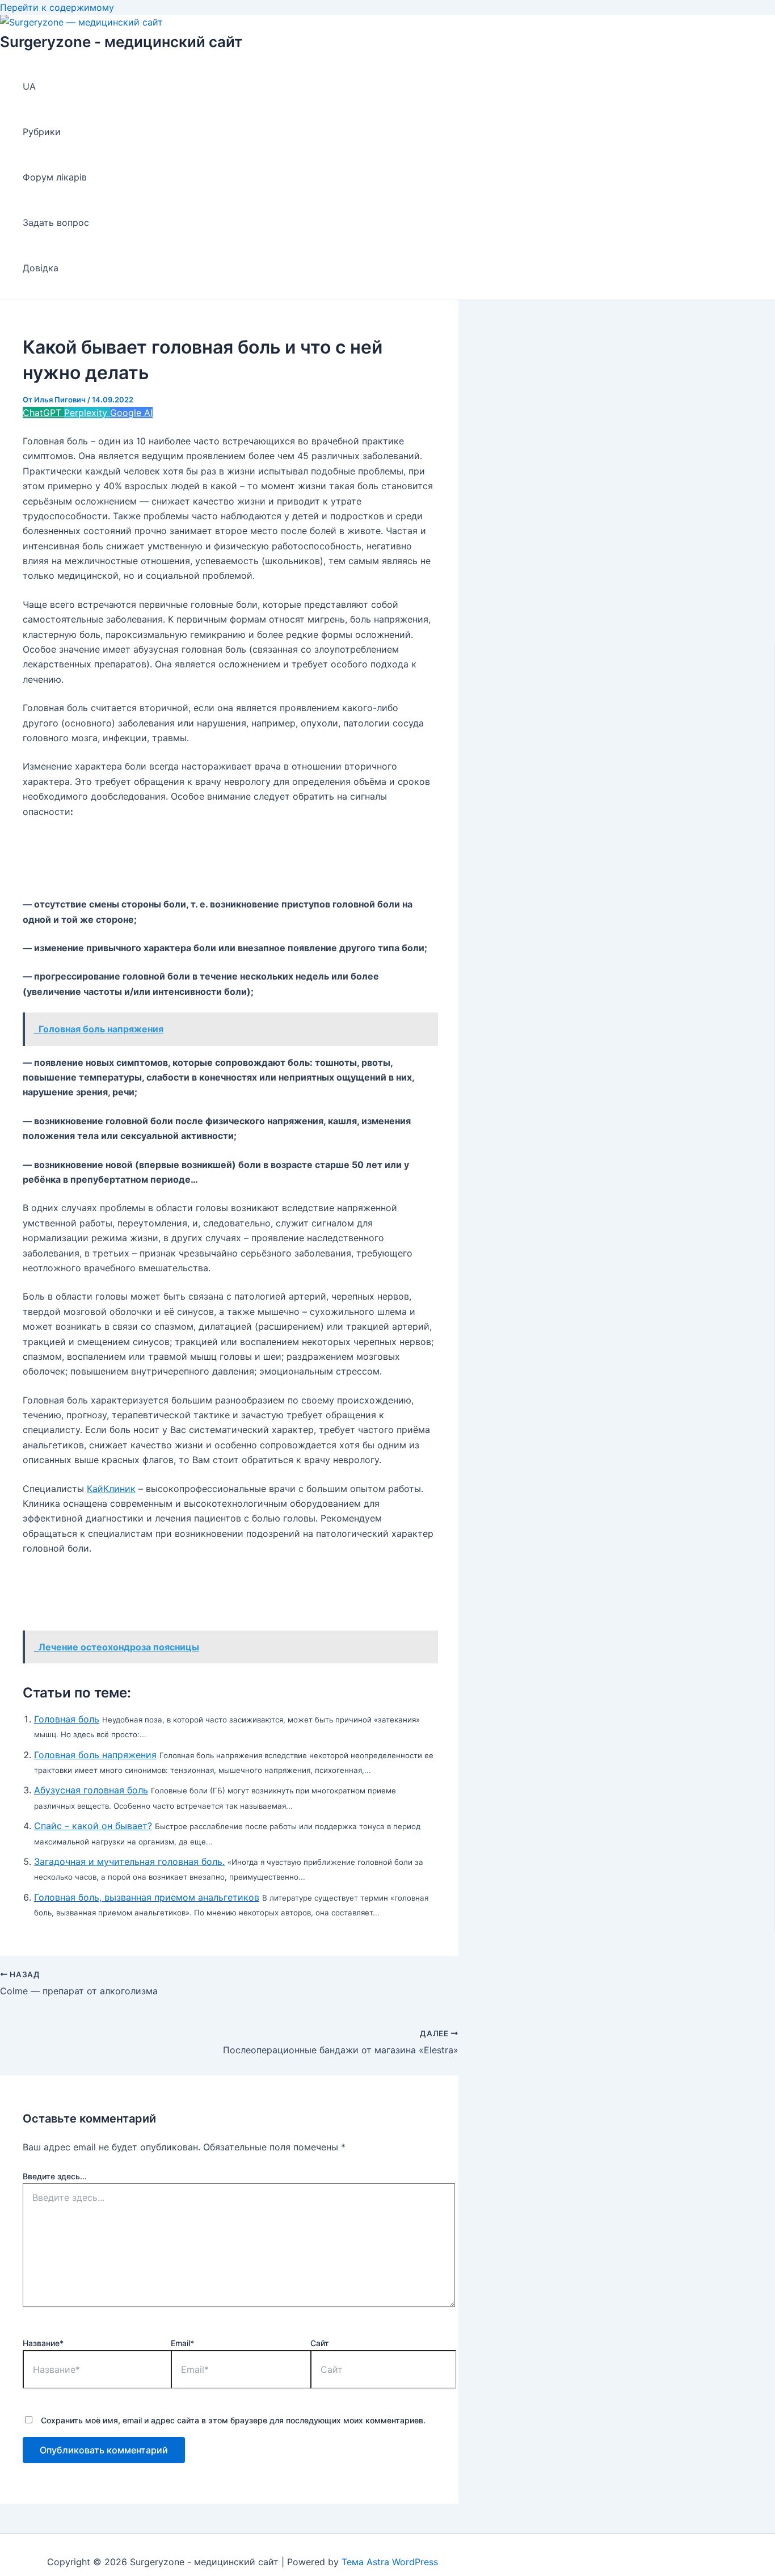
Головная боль (67, 1719)
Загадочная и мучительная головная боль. (129, 1861)
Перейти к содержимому (57, 7)
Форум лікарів (55, 177)
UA (29, 86)
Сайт (320, 2343)
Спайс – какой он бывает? (93, 1826)
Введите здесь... (55, 2176)
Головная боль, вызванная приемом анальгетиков (147, 1897)
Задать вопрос (56, 222)
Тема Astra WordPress (390, 2562)
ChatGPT (43, 413)
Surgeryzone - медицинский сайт (121, 42)
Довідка (41, 268)
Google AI (131, 413)
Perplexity (87, 413)
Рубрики (42, 132)
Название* (43, 2343)
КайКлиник (111, 1489)
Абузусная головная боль (91, 1790)
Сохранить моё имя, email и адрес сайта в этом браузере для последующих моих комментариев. (233, 2420)
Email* (182, 2343)
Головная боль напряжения (95, 1755)
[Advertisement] (229, 858)
